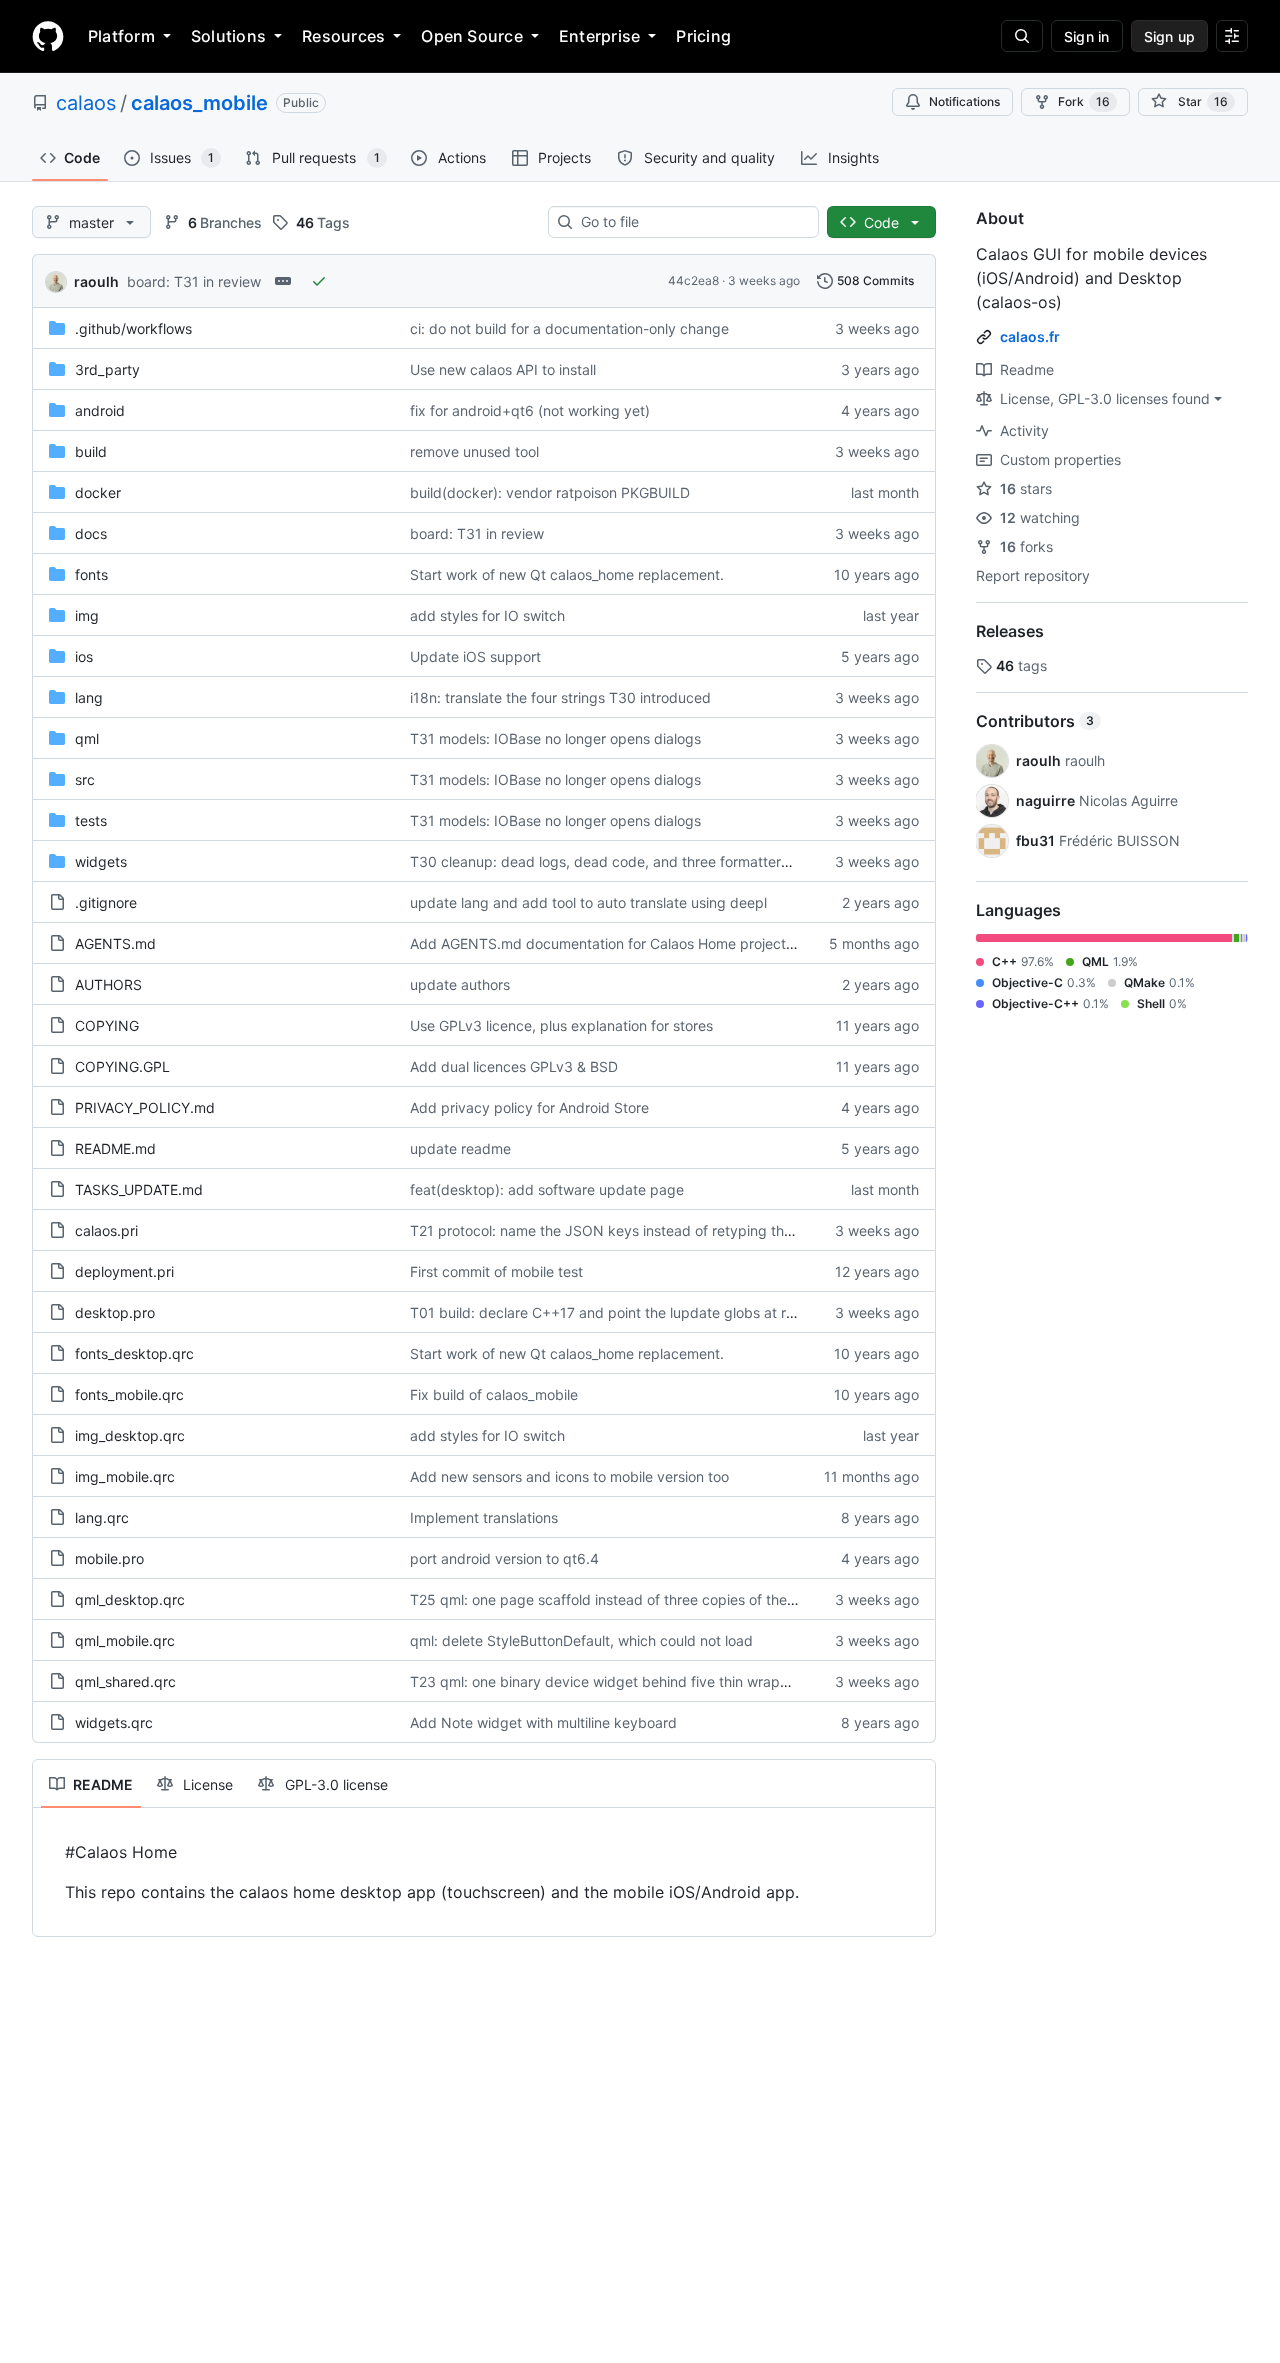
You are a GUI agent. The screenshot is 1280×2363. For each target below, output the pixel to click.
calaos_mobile (199, 103)
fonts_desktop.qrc (134, 1353)
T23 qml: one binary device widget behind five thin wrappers (609, 1681)
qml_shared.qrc (125, 1681)
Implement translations (484, 1517)
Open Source (472, 36)
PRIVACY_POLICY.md (145, 1107)
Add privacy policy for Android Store (529, 1107)
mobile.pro (109, 1558)
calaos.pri (106, 1230)
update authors (460, 984)
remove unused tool (474, 451)
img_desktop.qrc (130, 1435)
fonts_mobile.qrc (129, 1394)
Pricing (703, 36)
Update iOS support (475, 656)
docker (98, 492)
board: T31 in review (194, 281)
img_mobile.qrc (125, 1476)
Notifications (964, 101)
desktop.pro (115, 1312)
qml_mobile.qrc (125, 1640)
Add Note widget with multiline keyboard (543, 1722)
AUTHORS (108, 984)
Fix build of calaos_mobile (494, 1394)
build (91, 451)
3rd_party (107, 369)
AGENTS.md (115, 943)
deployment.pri (124, 1271)
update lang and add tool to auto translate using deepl (588, 902)
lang (89, 697)
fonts (91, 574)
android (100, 410)
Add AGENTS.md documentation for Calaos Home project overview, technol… (663, 943)
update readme (460, 1148)
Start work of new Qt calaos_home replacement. (567, 574)
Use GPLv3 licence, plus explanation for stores (561, 1025)
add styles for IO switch (487, 615)
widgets (101, 861)
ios (84, 656)
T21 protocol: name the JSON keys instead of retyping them (607, 1230)
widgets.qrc (114, 1722)
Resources (343, 36)
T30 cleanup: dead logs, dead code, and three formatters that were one (646, 861)
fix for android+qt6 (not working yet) (530, 410)
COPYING (107, 1025)
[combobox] (691, 222)
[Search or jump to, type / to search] (1022, 36)
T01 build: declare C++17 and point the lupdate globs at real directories (644, 1312)
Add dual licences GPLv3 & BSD (514, 1066)
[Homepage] (48, 36)
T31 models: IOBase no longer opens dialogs (555, 738)
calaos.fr (1030, 336)
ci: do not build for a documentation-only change (569, 328)
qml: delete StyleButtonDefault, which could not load (581, 1640)
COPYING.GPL (122, 1066)
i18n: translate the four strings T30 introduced (560, 697)
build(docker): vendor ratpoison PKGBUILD (550, 492)
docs (91, 533)
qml (87, 738)
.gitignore (106, 902)
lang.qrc (102, 1517)
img (87, 615)
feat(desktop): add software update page (547, 1189)
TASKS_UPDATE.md (139, 1189)
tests (91, 820)
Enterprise (599, 36)
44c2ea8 (693, 280)
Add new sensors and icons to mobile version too (569, 1476)
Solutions (228, 36)
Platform (121, 36)
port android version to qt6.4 (504, 1558)
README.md (115, 1148)
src (85, 779)
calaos (86, 103)
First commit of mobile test (496, 1271)
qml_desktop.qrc (130, 1599)
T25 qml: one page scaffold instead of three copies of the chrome (625, 1599)
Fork (1084, 101)
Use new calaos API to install (503, 369)
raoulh (96, 281)
